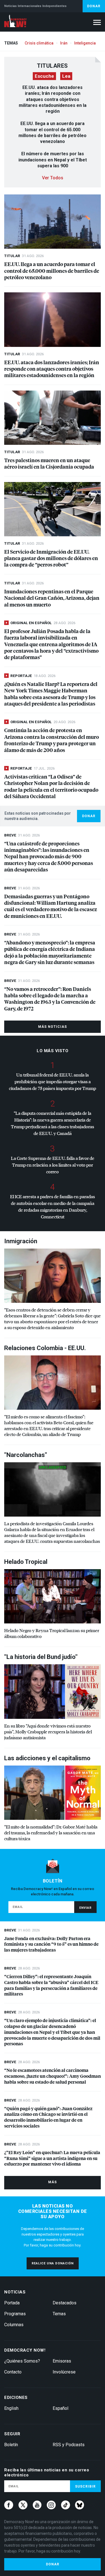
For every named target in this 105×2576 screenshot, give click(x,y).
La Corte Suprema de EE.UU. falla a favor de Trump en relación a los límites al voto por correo (53, 1165)
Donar (94, 6)
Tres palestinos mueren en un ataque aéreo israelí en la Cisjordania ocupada (49, 463)
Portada (12, 2303)
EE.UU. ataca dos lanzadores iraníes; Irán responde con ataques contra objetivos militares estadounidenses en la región (53, 99)
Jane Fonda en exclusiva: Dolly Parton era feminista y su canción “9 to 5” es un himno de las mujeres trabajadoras (51, 1944)
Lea (66, 76)
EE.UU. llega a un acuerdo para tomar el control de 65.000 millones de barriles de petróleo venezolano (52, 271)
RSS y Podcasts (69, 2445)
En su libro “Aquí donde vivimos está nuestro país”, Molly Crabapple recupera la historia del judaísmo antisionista (48, 1732)
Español (60, 2408)
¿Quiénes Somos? (22, 2361)
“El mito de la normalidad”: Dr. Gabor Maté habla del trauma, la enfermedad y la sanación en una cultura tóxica (51, 1833)
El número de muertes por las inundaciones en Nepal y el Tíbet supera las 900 (53, 160)
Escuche (44, 76)
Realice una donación (53, 2263)
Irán (64, 43)
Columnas (14, 2325)
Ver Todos (53, 178)
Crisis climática (39, 43)
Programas (15, 2314)
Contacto (13, 2372)
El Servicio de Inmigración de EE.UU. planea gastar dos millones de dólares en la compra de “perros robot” (51, 558)
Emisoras (62, 2361)
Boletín (11, 2445)
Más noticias (53, 1027)
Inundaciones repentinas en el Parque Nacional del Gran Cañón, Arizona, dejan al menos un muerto (52, 598)
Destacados (65, 2303)
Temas (59, 2314)
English (11, 2408)
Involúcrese (64, 2372)
